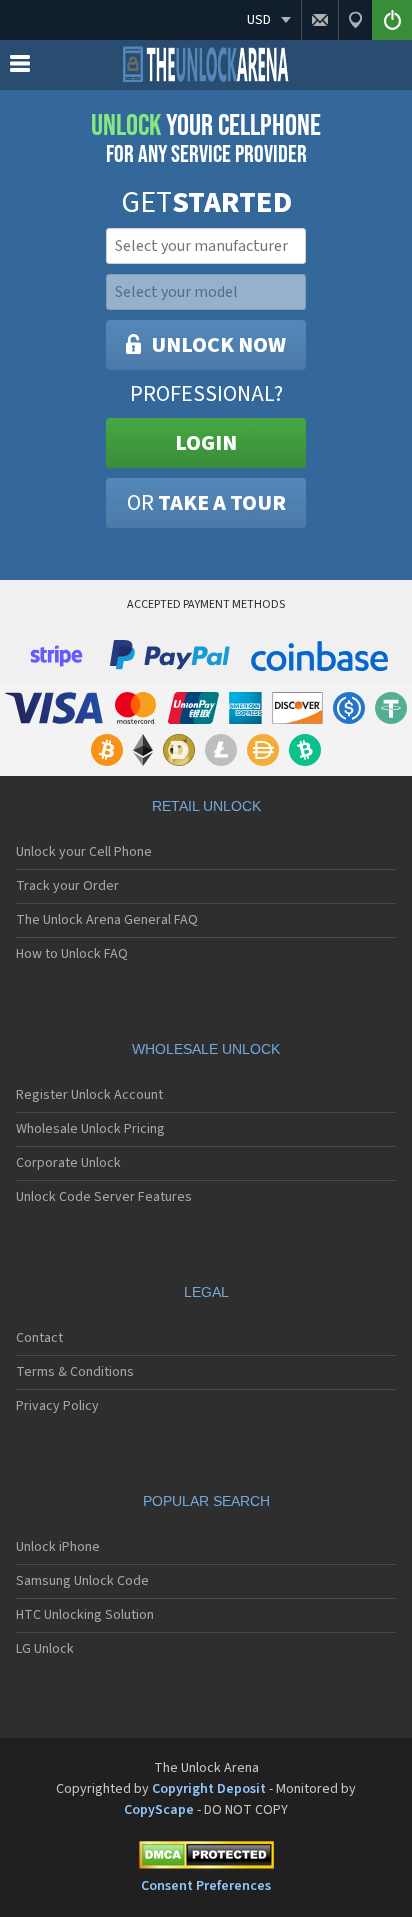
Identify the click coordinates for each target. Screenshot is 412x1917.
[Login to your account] (392, 20)
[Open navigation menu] (20, 68)
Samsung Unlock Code (82, 1581)
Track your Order (67, 886)
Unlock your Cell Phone (84, 852)
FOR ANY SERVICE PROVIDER (206, 139)
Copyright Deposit (209, 1789)
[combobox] (204, 246)
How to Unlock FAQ (72, 954)
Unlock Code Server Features (104, 1197)
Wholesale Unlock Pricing (90, 1129)
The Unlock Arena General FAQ (107, 920)
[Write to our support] (319, 20)
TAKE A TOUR (206, 503)
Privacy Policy (57, 1406)
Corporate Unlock (68, 1163)
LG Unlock (45, 1649)
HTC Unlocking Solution (85, 1615)
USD (259, 20)
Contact (39, 1338)
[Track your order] (355, 20)
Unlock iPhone (58, 1547)
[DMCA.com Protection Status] (206, 1858)
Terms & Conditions (75, 1372)
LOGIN (206, 443)
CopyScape (159, 1810)
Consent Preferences (206, 1886)
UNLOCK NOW (218, 345)
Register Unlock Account (89, 1095)
